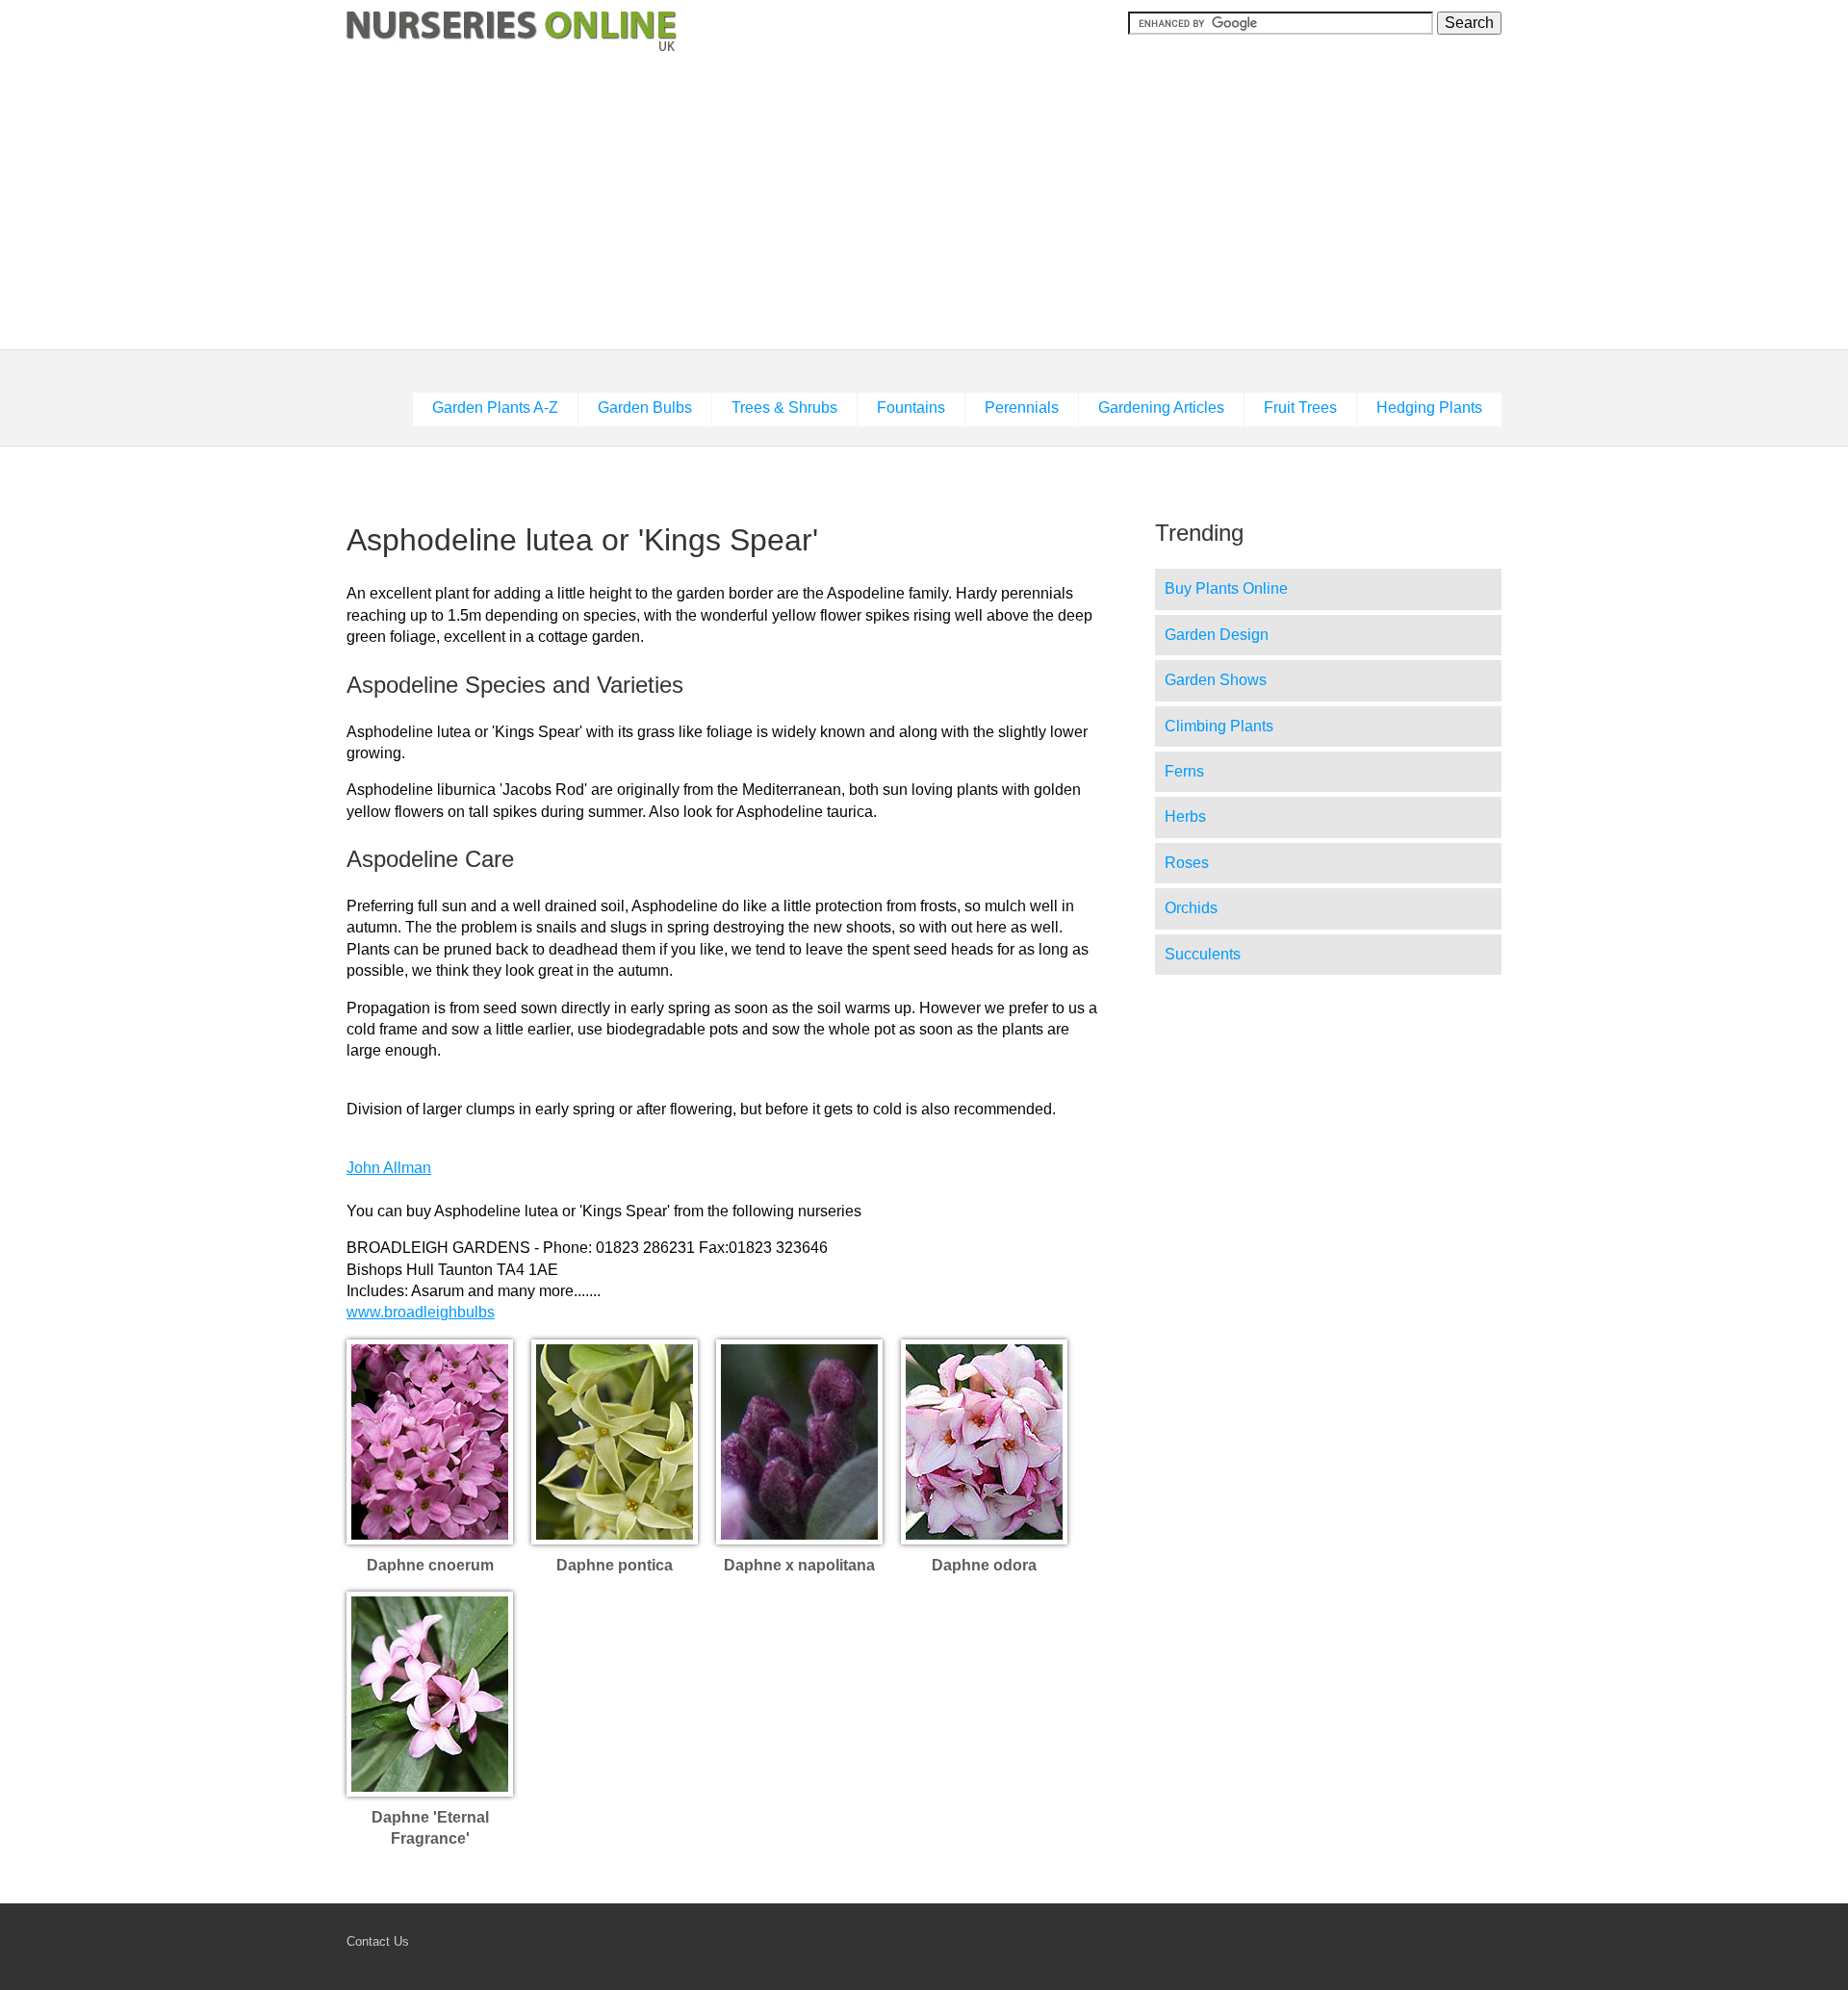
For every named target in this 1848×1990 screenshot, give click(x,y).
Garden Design (1217, 635)
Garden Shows (1216, 680)
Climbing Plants (1219, 726)
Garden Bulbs (645, 408)
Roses (1187, 863)
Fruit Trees (1300, 408)
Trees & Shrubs (784, 408)
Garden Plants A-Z (495, 408)
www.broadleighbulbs (421, 1312)
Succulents (1203, 954)
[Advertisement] (924, 203)
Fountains (911, 408)
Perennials (1022, 408)
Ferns (1184, 771)
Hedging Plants (1429, 408)
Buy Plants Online (1226, 588)
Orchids (1191, 908)
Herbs (1185, 816)
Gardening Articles (1161, 408)
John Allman (389, 1168)
